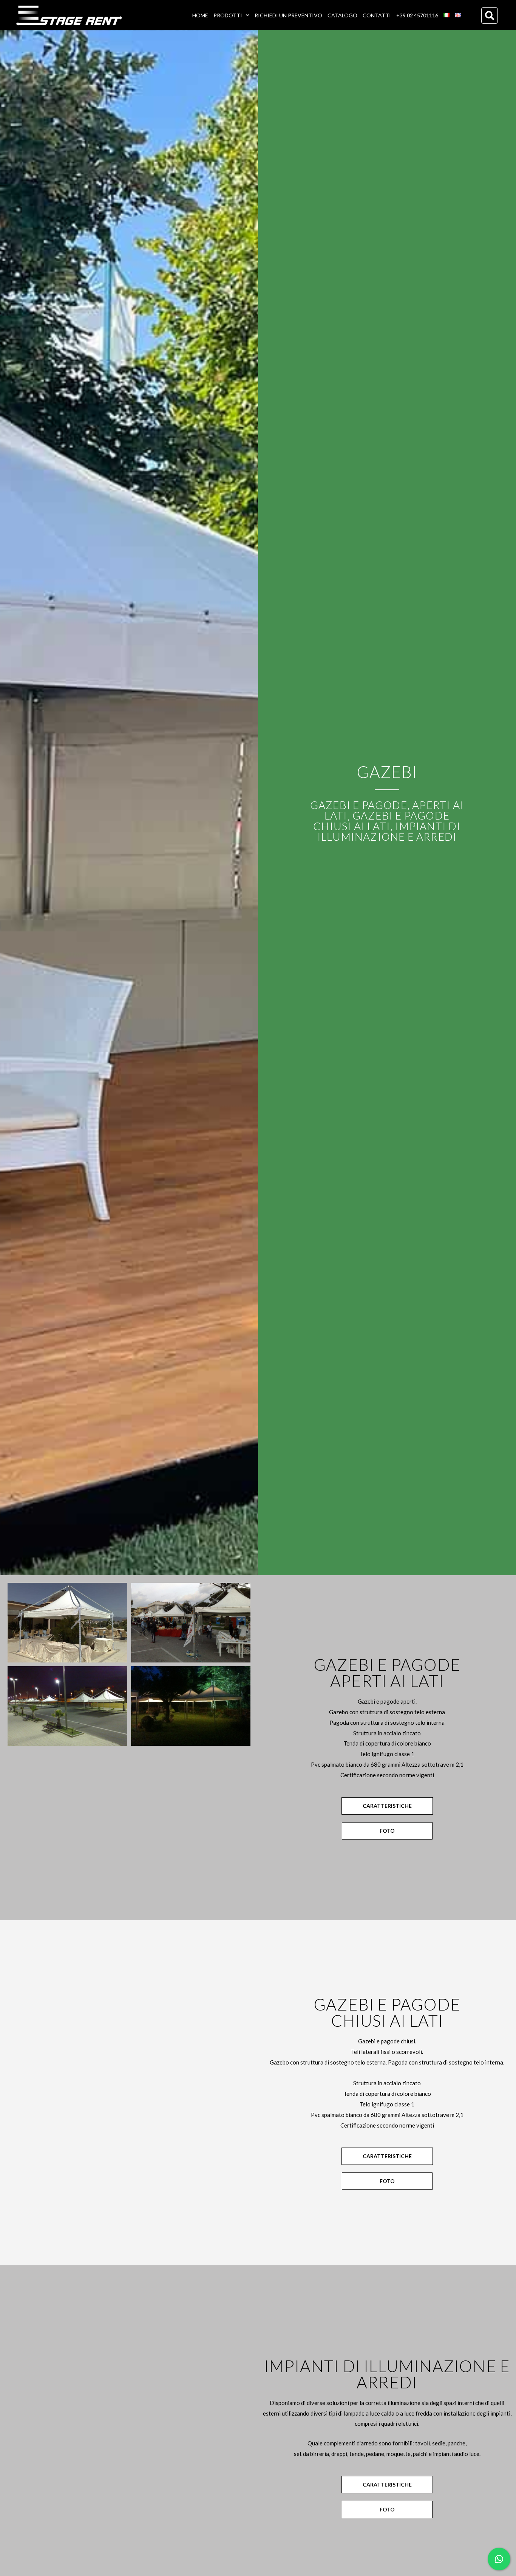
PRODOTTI (228, 15)
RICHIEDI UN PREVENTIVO (288, 15)
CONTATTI (377, 15)
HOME (200, 15)
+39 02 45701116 (417, 15)
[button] (490, 15)
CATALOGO (342, 15)
